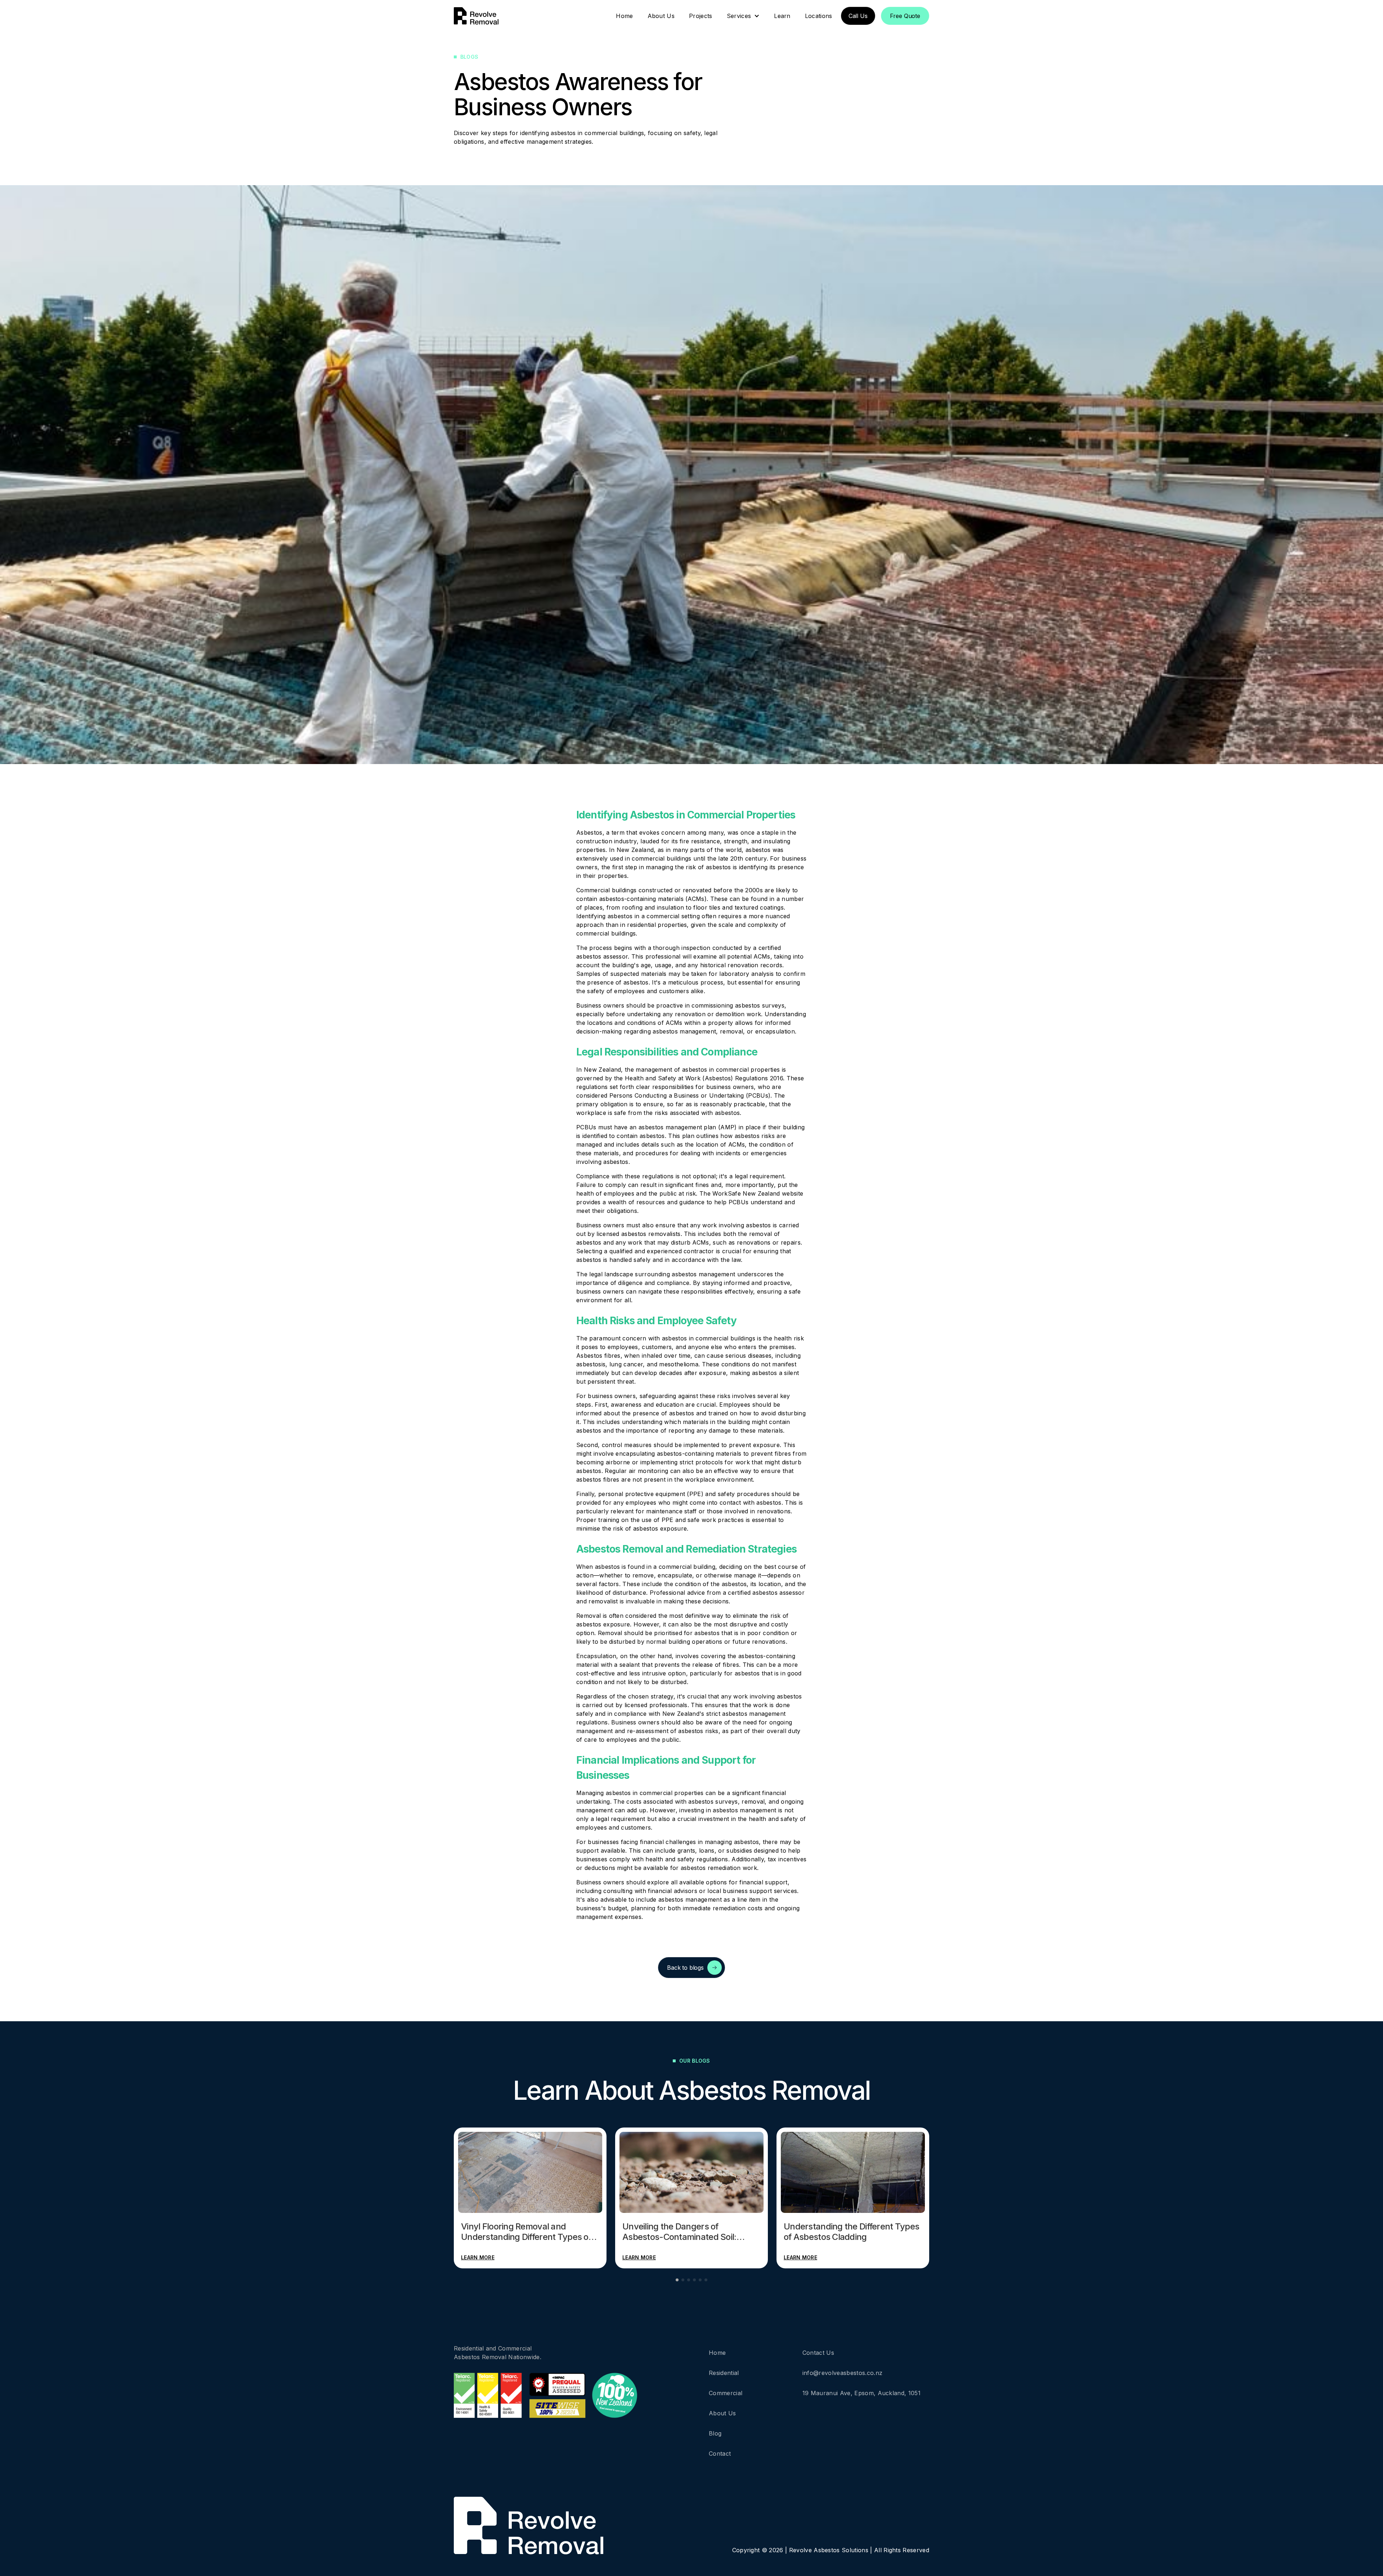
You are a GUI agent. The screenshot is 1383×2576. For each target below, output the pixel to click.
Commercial (726, 2393)
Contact (720, 2454)
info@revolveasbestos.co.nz (842, 2373)
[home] (476, 16)
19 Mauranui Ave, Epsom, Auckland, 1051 (861, 2393)
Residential (724, 2373)
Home (717, 2353)
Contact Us (818, 2353)
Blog (715, 2433)
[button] (743, 16)
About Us (722, 2413)
